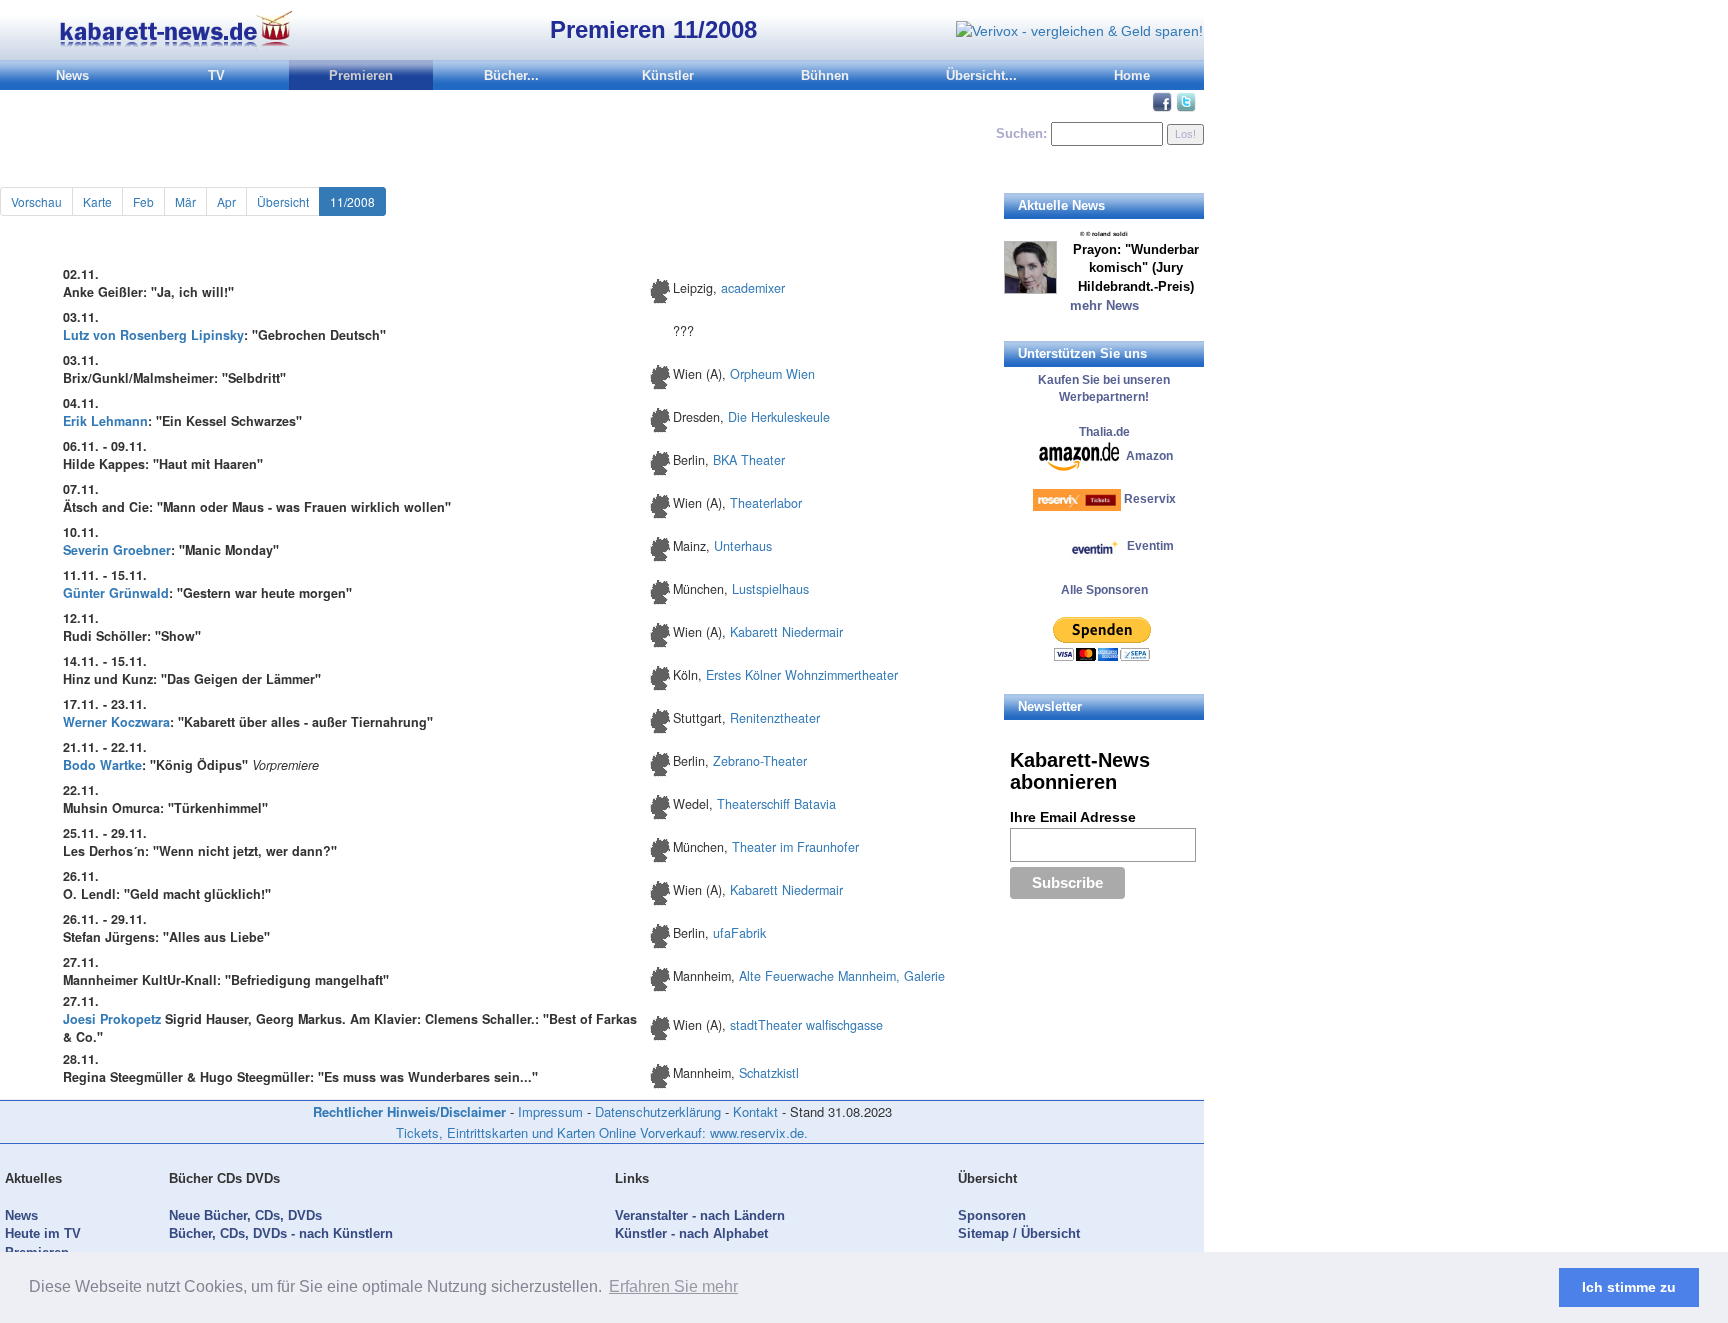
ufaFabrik (739, 933)
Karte (97, 201)
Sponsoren (992, 1215)
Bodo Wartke (102, 765)
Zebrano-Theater (760, 761)
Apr (226, 201)
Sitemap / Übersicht (1019, 1233)
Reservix (1150, 499)
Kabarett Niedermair (786, 632)
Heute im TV (43, 1233)
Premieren (361, 75)
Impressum (550, 1111)
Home (1132, 75)
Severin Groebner (117, 550)
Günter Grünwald (116, 593)
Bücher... (511, 75)
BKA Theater (749, 460)
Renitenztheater (775, 718)
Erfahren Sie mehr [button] (673, 1286)
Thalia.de (1104, 432)
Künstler (668, 75)
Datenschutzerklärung (658, 1111)
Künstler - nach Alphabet (691, 1233)
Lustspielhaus (770, 589)
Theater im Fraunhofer (795, 847)
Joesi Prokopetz (112, 1019)
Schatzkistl (769, 1073)
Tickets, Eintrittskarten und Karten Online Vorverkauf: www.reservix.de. (602, 1132)
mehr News (1104, 305)
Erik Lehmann (105, 421)
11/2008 (352, 201)
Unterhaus (743, 546)
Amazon (1149, 455)
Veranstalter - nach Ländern (700, 1215)
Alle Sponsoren (1104, 590)
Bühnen (825, 75)
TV (216, 75)
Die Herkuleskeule (779, 417)
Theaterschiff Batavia (776, 804)
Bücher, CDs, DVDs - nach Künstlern (281, 1233)
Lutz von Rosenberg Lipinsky (153, 335)
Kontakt (755, 1111)
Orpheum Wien (772, 374)
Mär (185, 201)
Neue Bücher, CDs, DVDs (245, 1215)
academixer (753, 288)
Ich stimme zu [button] (1629, 1287)
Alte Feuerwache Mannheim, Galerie (842, 976)
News (72, 75)
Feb (143, 201)
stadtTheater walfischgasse (806, 1025)
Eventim (1149, 546)
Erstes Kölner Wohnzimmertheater (802, 675)
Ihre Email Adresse (1073, 817)
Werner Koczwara (116, 722)
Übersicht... (981, 75)
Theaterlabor (766, 503)
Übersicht (283, 201)
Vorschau (36, 201)
